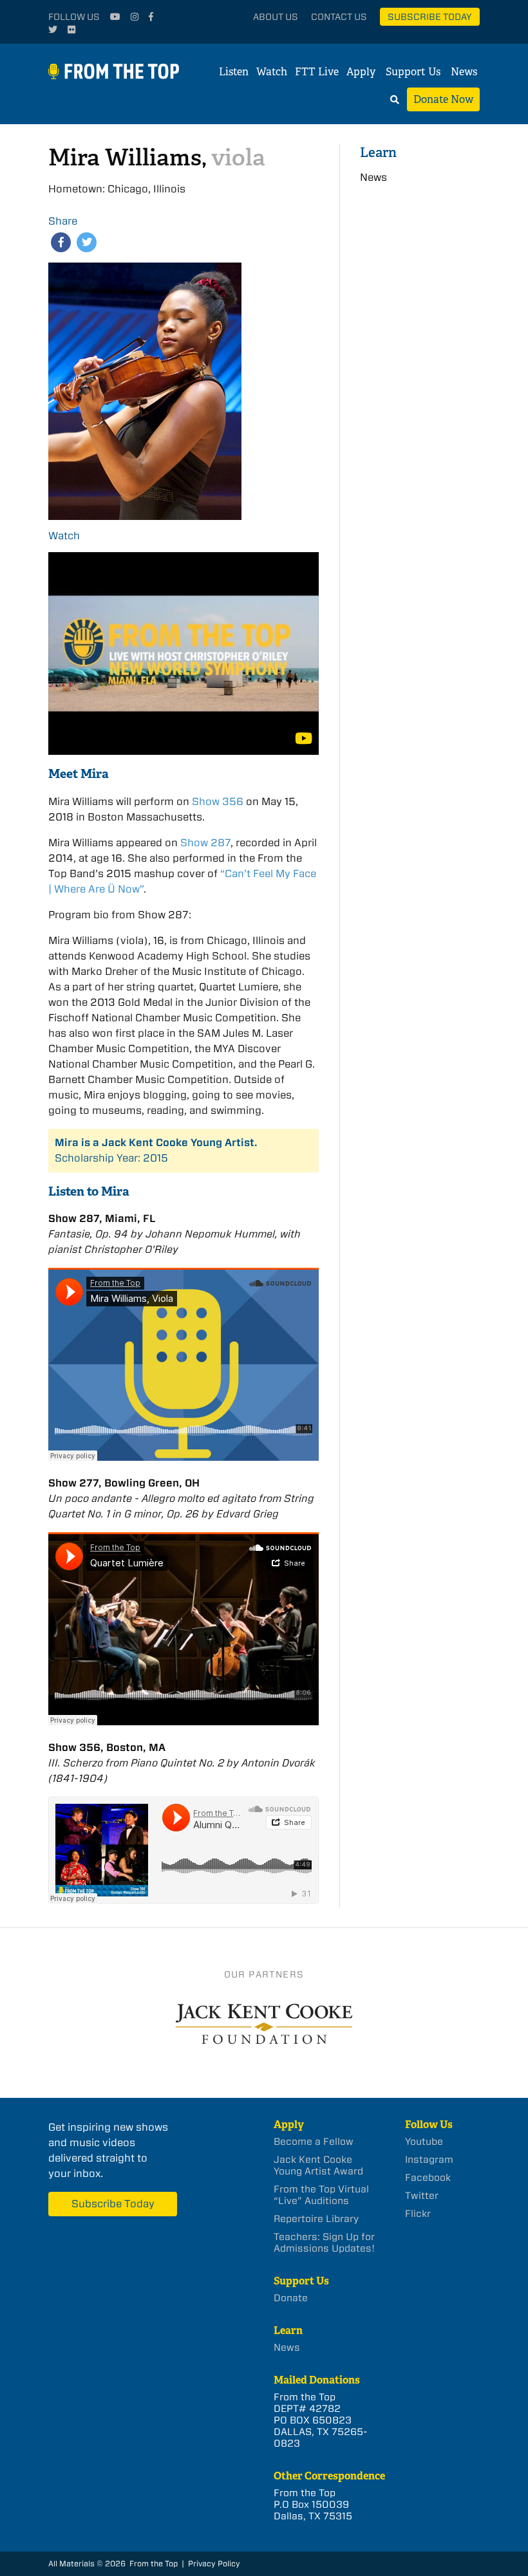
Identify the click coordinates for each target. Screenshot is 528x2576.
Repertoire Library (316, 2219)
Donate (291, 2298)
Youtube (424, 2142)
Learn (378, 152)
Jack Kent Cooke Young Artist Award (318, 2165)
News (464, 72)
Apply (361, 72)
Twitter (422, 2196)
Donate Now (443, 99)
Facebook (428, 2178)
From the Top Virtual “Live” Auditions (321, 2195)
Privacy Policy (214, 2563)
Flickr (418, 2214)
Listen (234, 72)
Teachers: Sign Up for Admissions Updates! (324, 2243)
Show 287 (205, 843)
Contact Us (339, 17)
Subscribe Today (430, 17)
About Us (276, 17)
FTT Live (317, 72)
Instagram (429, 2160)
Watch (272, 72)
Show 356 (218, 802)
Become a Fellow (314, 2142)
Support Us (413, 72)
